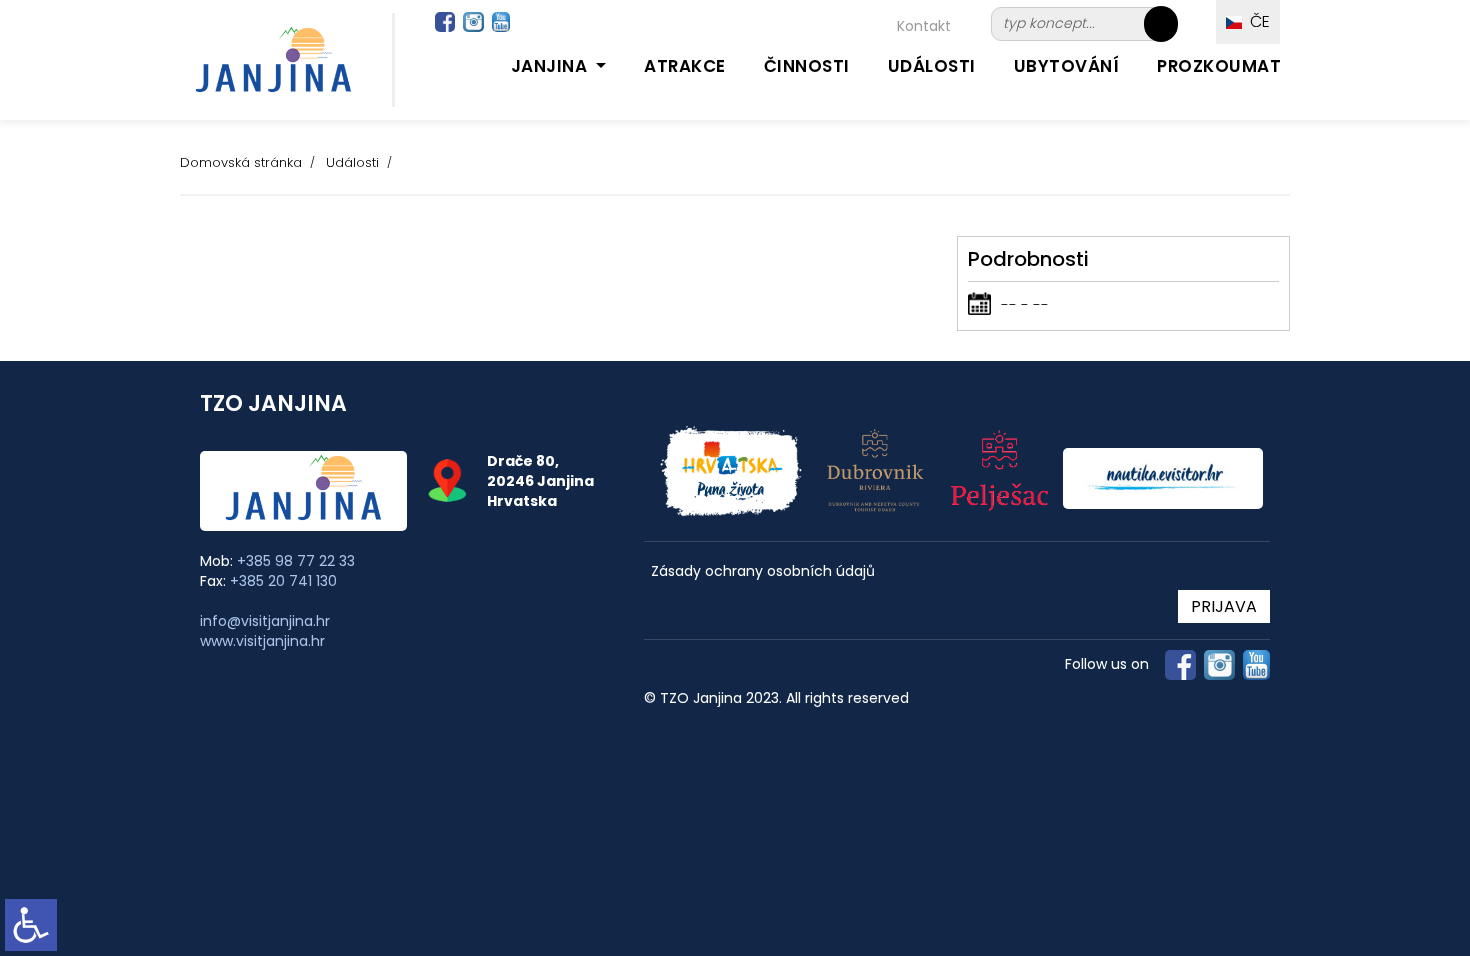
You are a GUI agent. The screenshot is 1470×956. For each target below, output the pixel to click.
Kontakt (924, 26)
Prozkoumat (1219, 66)
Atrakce (685, 66)
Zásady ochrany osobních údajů (763, 571)
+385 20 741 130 (283, 581)
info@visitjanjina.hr (265, 621)
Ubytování (1067, 66)
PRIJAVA (1224, 606)
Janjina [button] (551, 66)
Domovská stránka (241, 162)
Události (932, 66)
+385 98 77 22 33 (296, 561)
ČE (1256, 21)
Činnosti (807, 66)
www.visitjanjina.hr (262, 641)
